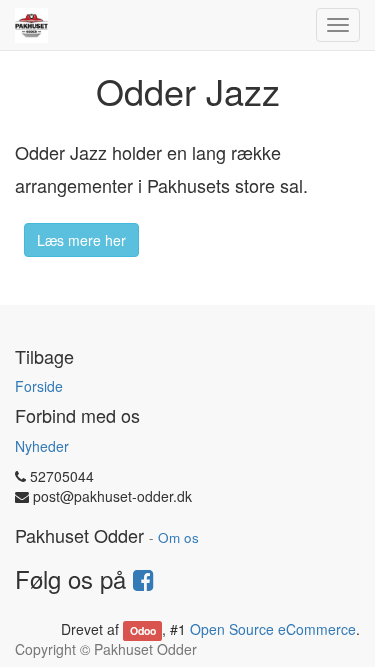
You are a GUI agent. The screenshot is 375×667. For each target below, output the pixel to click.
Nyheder (42, 446)
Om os (178, 537)
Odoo (143, 630)
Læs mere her (81, 240)
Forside (39, 386)
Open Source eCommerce (273, 629)
